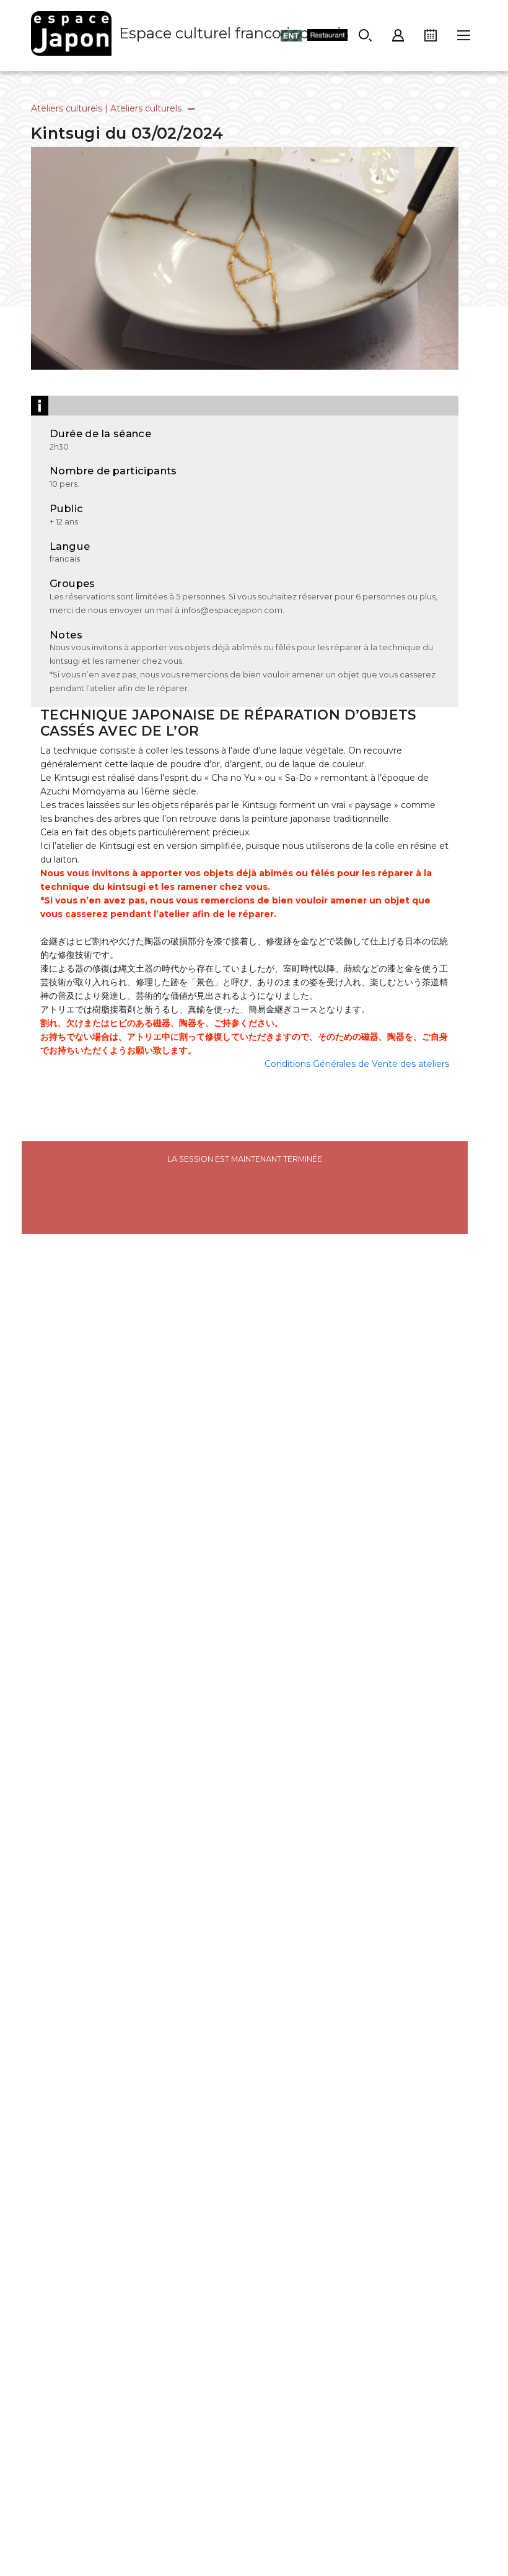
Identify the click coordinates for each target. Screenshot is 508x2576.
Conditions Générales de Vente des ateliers (357, 1064)
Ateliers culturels (67, 108)
